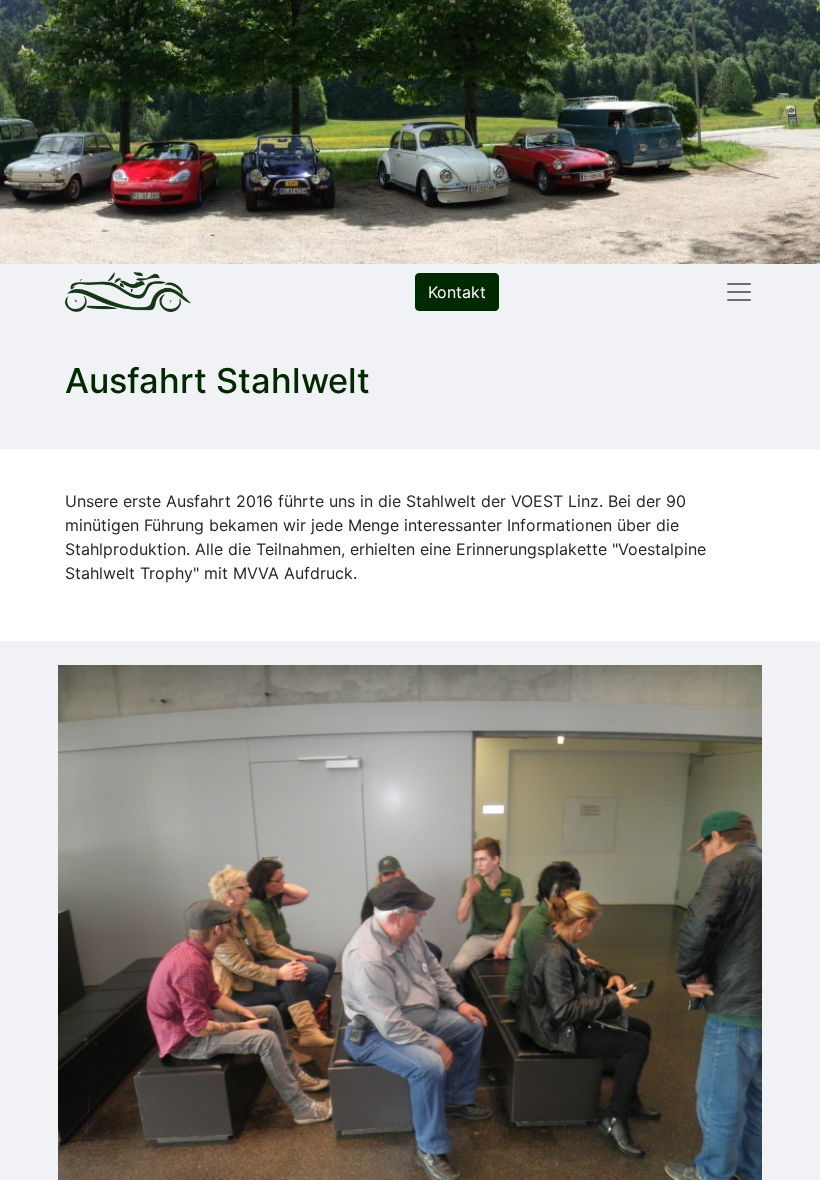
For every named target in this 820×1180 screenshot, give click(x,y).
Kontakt (457, 292)
